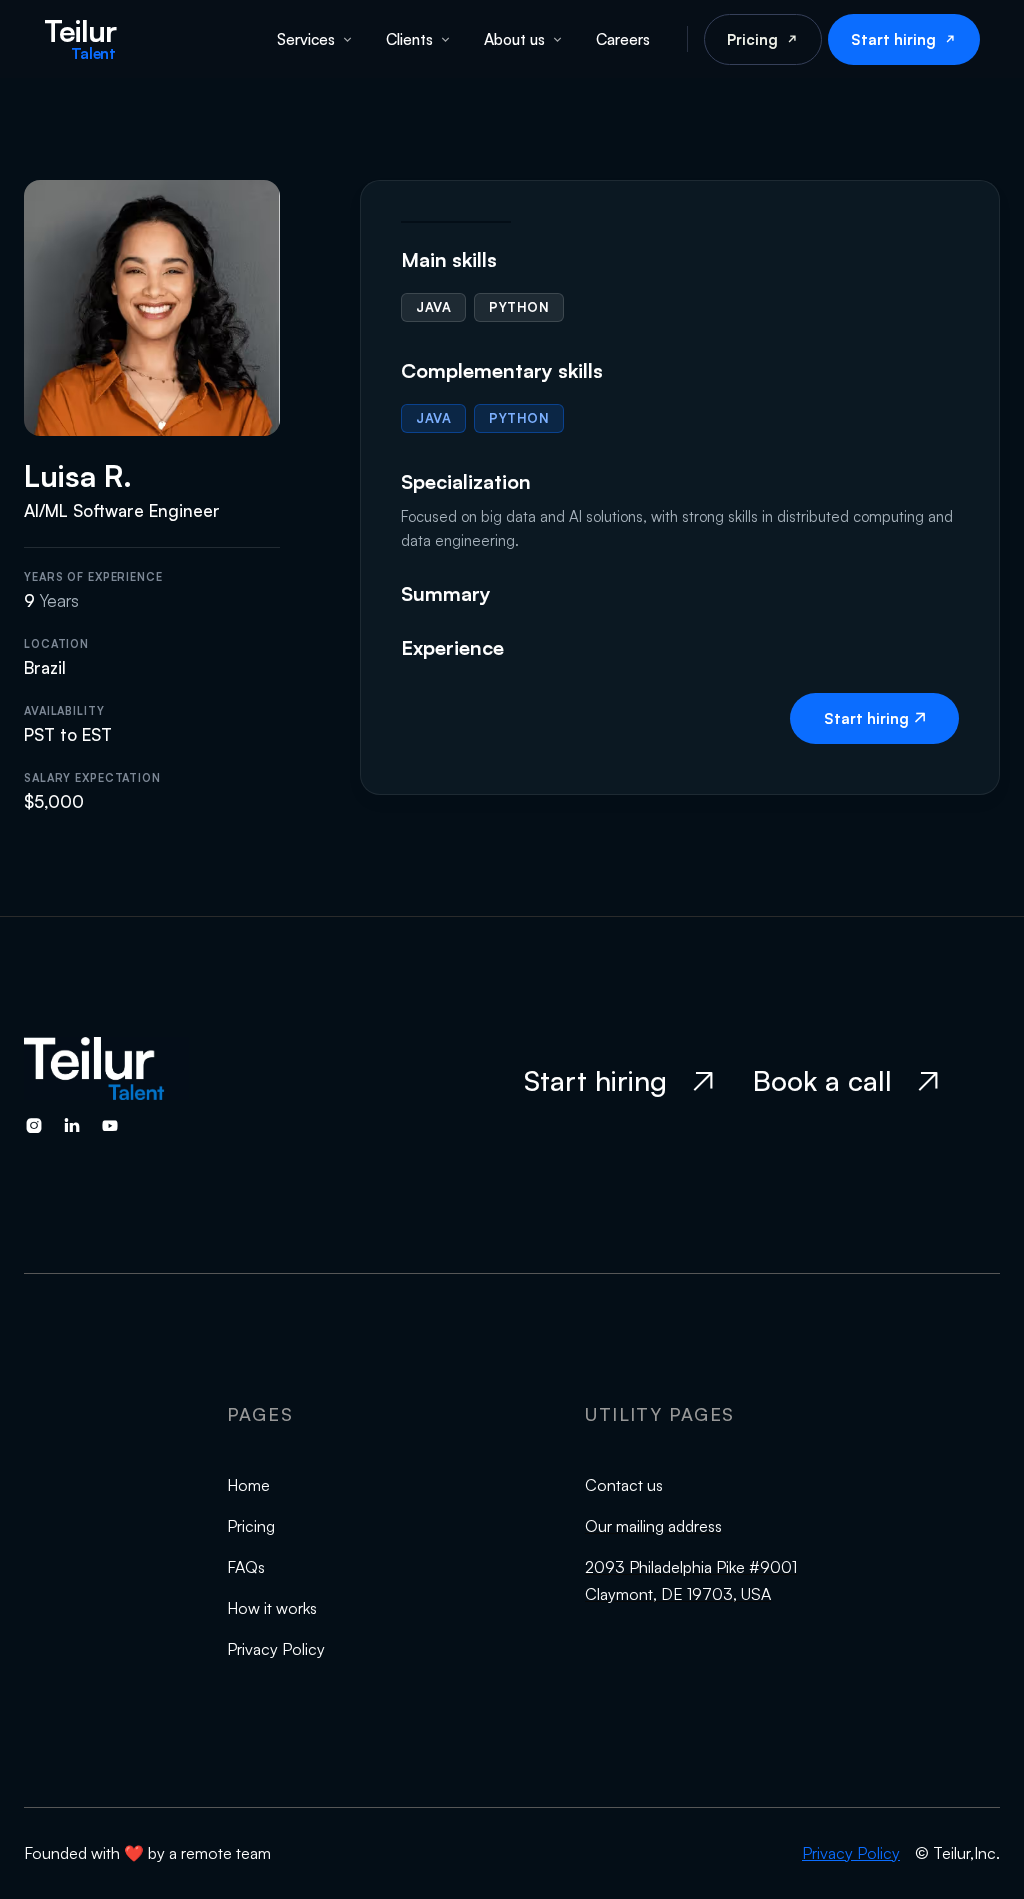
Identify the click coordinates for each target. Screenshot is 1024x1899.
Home (248, 1485)
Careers (623, 39)
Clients (409, 39)
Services (306, 39)
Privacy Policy (276, 1649)
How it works (272, 1608)
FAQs (246, 1567)
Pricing (752, 39)
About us (514, 39)
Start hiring (893, 39)
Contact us (624, 1485)
